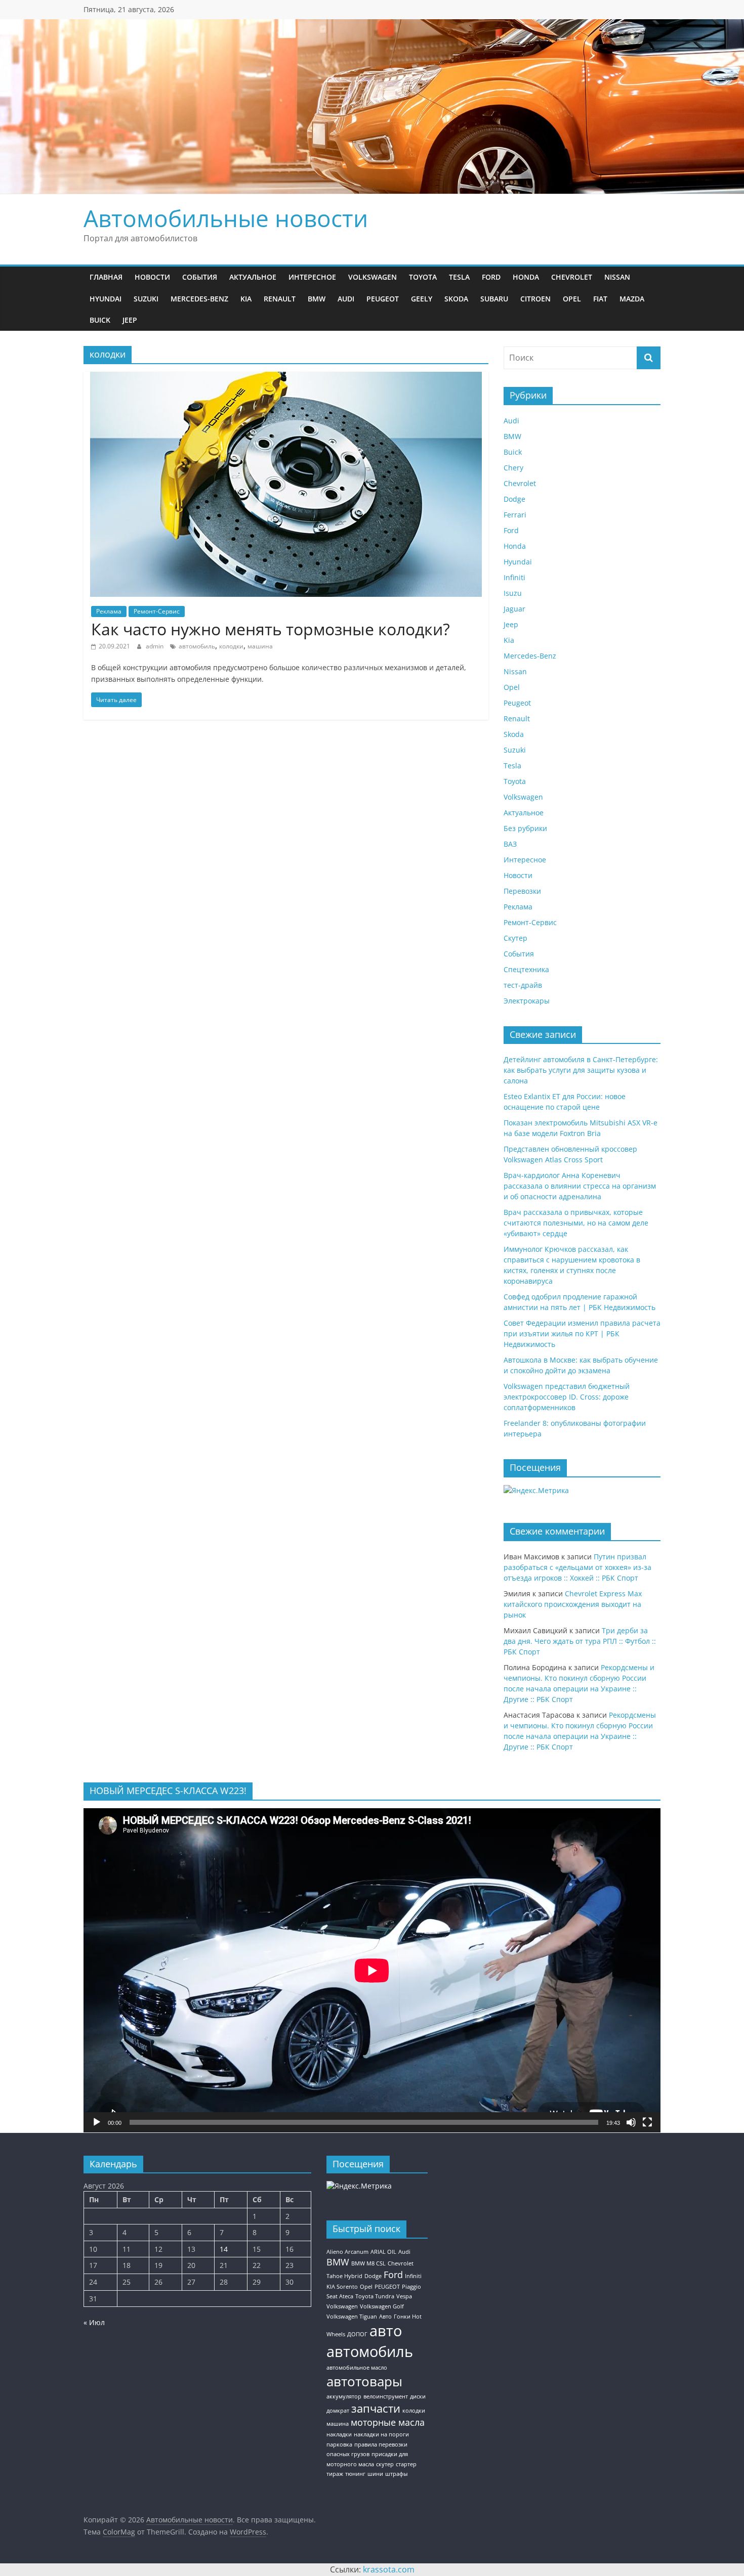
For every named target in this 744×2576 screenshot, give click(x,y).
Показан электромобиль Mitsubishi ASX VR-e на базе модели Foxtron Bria (581, 1128)
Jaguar (514, 609)
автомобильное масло (357, 2368)
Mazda (632, 299)
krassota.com (389, 2569)
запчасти (376, 2408)
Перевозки (522, 891)
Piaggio (411, 2287)
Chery (513, 468)
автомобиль (197, 646)
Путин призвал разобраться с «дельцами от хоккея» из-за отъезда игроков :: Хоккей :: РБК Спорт (577, 1567)
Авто (385, 2317)
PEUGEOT (387, 2287)
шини (375, 2474)
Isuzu (513, 593)
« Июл (94, 2322)
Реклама (109, 611)
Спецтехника (526, 969)
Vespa (404, 2296)
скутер (385, 2464)
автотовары (364, 2381)
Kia (246, 299)
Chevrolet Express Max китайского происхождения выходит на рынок (573, 1604)
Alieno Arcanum (347, 2252)
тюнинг (355, 2474)
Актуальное (253, 277)
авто (386, 2331)
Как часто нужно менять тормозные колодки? (271, 629)
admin (155, 646)
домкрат (338, 2411)
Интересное (312, 277)
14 (224, 2249)
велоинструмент (386, 2396)
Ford (491, 277)
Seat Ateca (340, 2296)
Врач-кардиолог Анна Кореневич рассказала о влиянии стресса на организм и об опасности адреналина (580, 1186)
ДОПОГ (357, 2334)
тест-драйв (523, 985)
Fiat (600, 299)
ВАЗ (510, 844)
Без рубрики (525, 828)
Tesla (459, 277)
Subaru (494, 299)
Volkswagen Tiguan (352, 2317)
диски (418, 2396)
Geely (422, 299)
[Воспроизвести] (97, 2122)
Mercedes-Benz (199, 299)
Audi (346, 299)
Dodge (514, 499)
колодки (231, 646)
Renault (280, 299)
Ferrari (515, 515)
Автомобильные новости (226, 218)
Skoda (456, 299)
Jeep (130, 320)
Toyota (423, 277)
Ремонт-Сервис (157, 611)
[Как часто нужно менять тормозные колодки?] (286, 378)
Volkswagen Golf (382, 2306)
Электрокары (527, 1001)
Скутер (515, 938)
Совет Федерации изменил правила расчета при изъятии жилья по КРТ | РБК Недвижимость (582, 1334)
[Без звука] (631, 2122)
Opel (572, 299)
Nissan (617, 277)
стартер (406, 2464)
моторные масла (388, 2422)
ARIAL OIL (383, 2252)
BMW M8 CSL (368, 2263)
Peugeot (383, 299)
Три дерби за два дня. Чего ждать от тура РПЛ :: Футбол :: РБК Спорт (580, 1641)
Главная (106, 277)
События (200, 277)
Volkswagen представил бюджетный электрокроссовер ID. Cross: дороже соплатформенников (567, 1397)
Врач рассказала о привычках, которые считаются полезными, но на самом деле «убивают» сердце (576, 1223)
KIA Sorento (342, 2287)
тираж (335, 2474)
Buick (100, 320)
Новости (152, 277)
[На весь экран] (647, 2122)
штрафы (396, 2474)
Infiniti (514, 577)
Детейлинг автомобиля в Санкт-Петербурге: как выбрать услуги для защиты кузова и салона (581, 1070)
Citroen (535, 299)
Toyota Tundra (375, 2296)
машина (260, 646)
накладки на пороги (381, 2434)
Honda (526, 277)
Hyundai (106, 299)
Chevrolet (572, 277)
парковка (339, 2444)
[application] (372, 1970)
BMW (317, 299)
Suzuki (146, 299)
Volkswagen (373, 277)
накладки (339, 2434)
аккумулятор (344, 2396)
